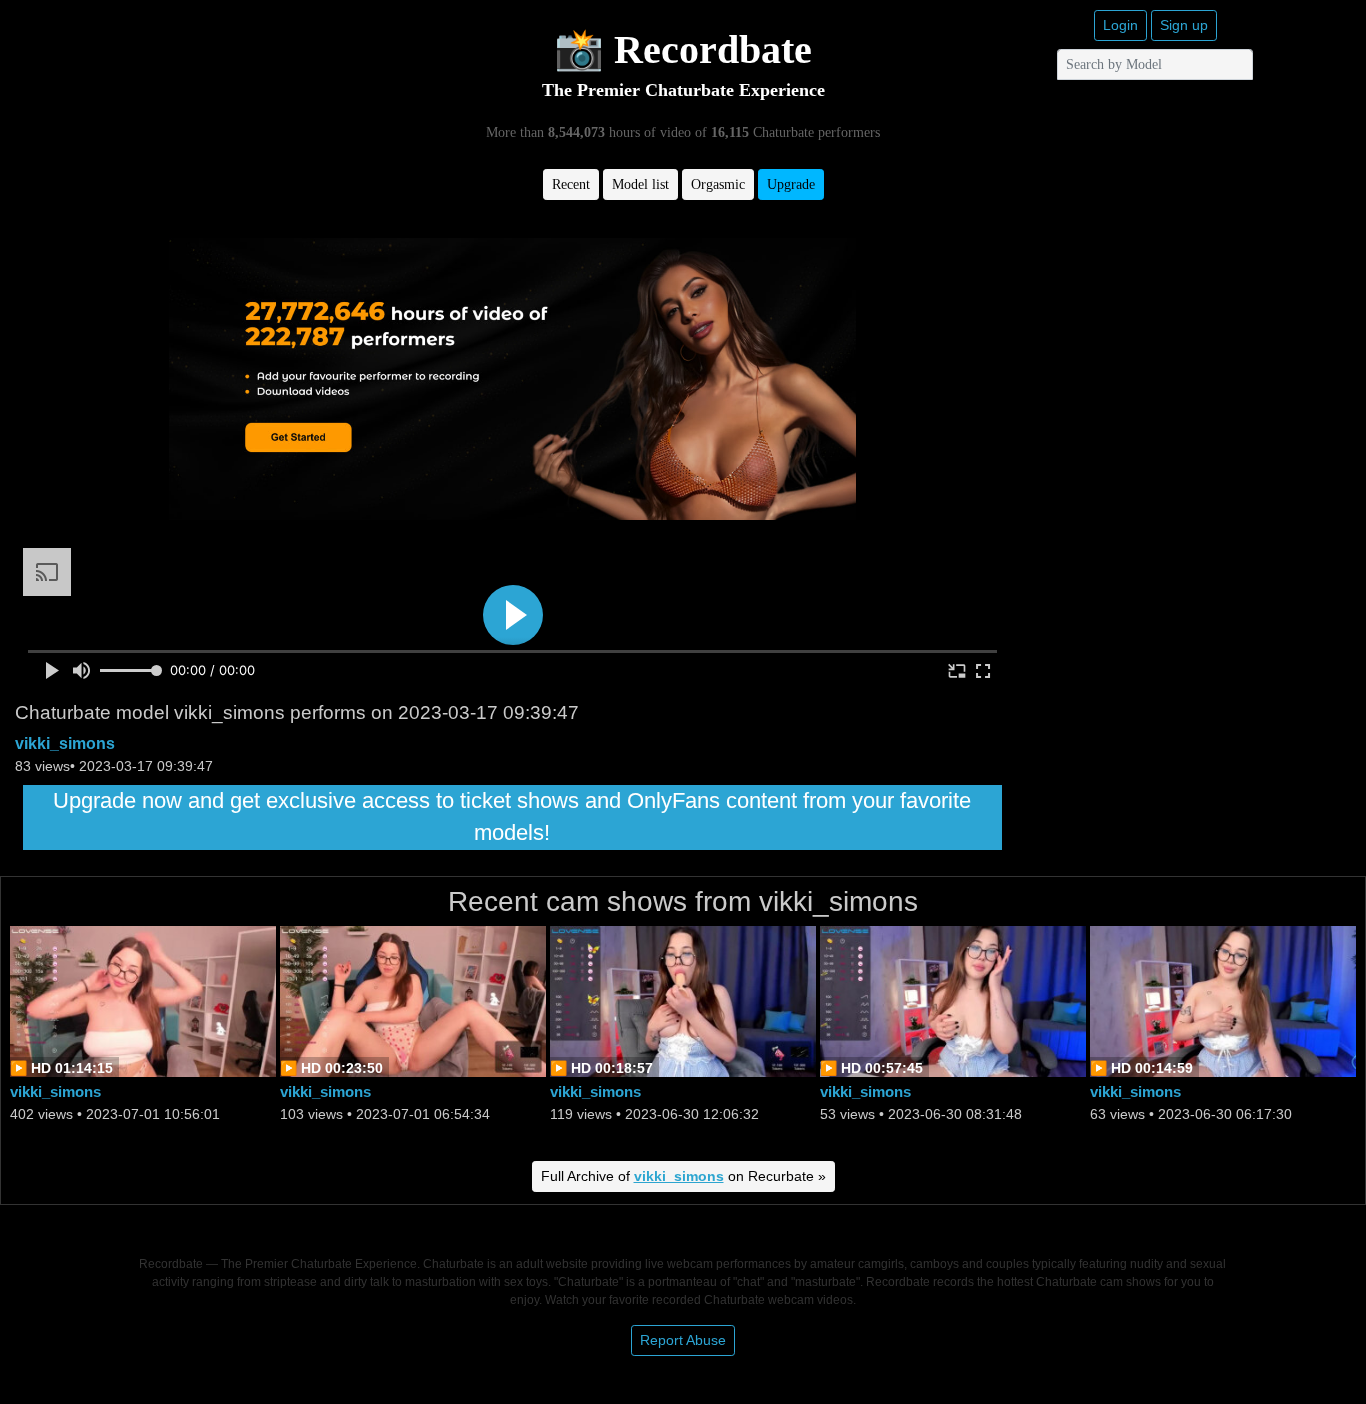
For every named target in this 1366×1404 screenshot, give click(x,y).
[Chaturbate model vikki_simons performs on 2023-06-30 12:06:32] (683, 1000)
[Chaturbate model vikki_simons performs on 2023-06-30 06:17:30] (1223, 1000)
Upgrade (791, 184)
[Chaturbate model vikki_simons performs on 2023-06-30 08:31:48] (953, 1000)
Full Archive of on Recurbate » (683, 1176)
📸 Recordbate (683, 49)
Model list (640, 184)
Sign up (1184, 25)
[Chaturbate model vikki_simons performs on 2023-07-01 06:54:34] (413, 1000)
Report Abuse (683, 1340)
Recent (571, 184)
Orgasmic (718, 184)
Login (1120, 25)
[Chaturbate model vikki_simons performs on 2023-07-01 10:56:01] (143, 1000)
